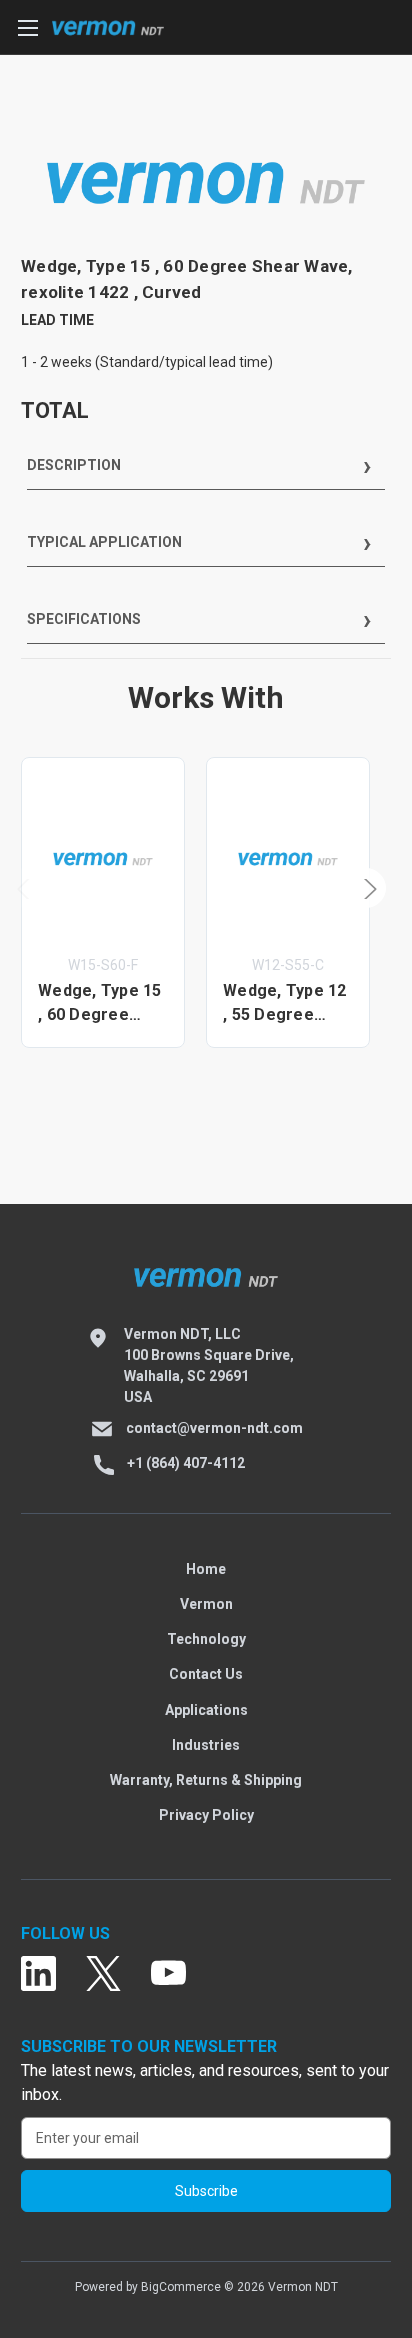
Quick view (103, 858)
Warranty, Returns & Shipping (206, 1780)
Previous (26, 888)
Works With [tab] (206, 697)
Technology (206, 1639)
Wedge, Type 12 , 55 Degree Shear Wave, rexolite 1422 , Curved (285, 1004)
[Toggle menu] (27, 27)
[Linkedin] (38, 1974)
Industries (206, 1745)
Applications (206, 1710)
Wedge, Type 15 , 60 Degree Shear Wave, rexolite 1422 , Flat (100, 1004)
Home (206, 1569)
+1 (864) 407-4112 (186, 1463)
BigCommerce (181, 2287)
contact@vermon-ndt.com (214, 1428)
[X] (103, 1974)
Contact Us (206, 1674)
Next (366, 888)
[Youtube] (168, 1974)
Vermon (206, 1604)
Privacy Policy (206, 1815)
